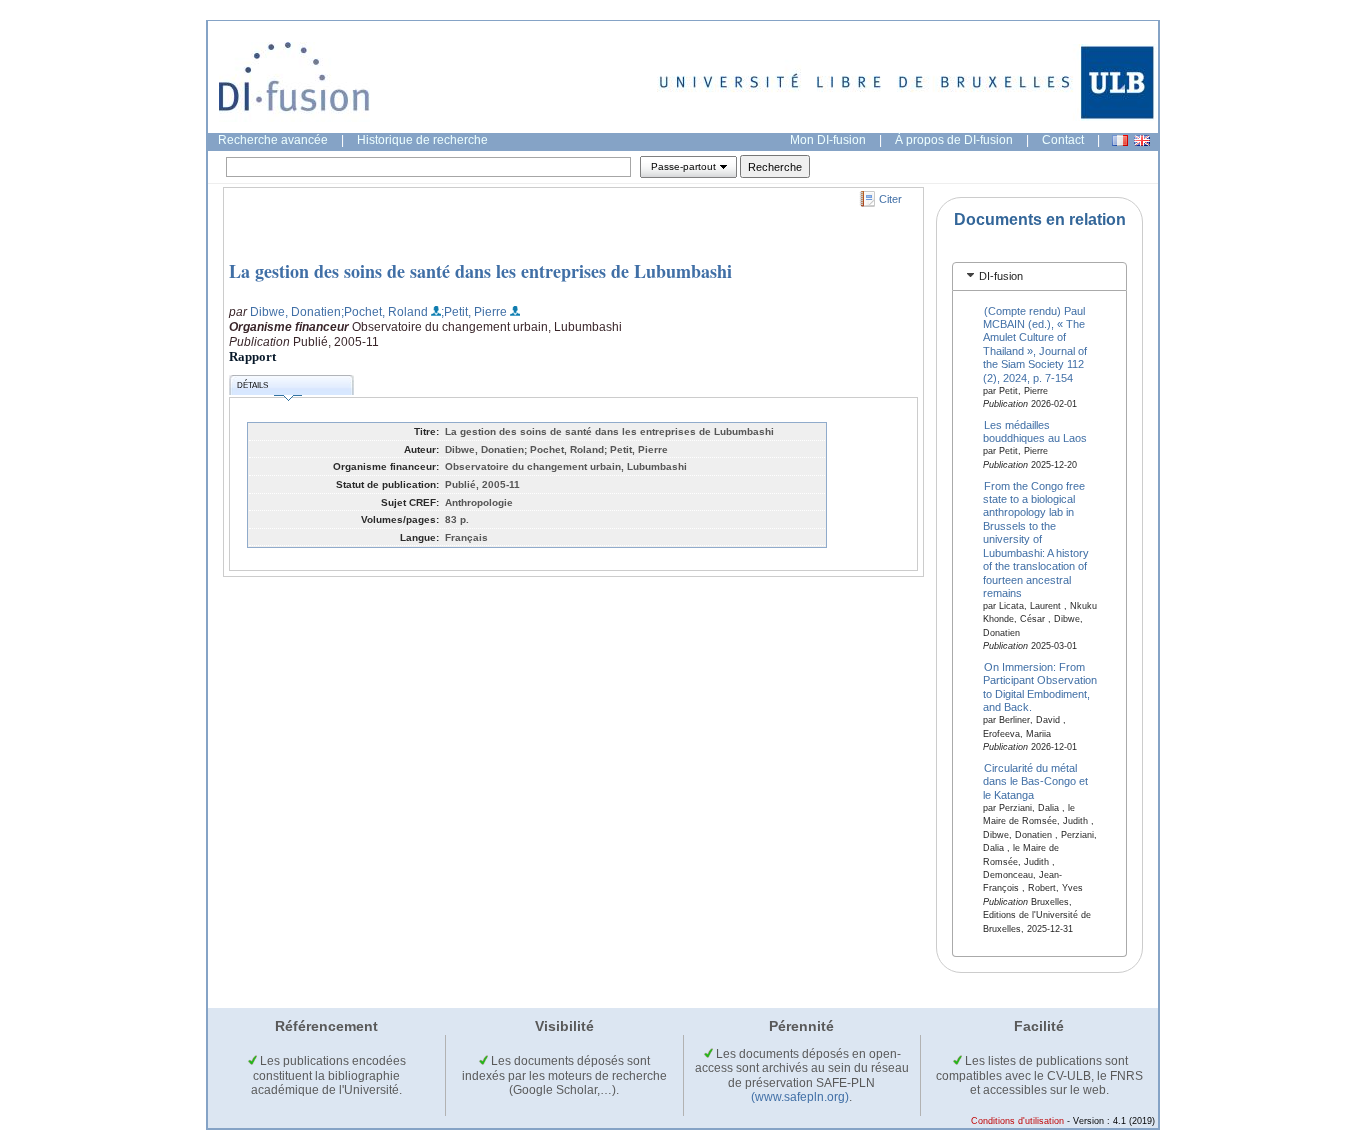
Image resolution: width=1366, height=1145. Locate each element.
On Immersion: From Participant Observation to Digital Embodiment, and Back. (1040, 687)
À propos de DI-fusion (954, 140)
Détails (252, 385)
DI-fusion (1001, 276)
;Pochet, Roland (384, 312)
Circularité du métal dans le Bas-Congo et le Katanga (1035, 781)
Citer (890, 199)
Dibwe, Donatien (295, 312)
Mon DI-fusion (828, 140)
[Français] (1120, 140)
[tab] (1039, 276)
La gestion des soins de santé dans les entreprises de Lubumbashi (480, 271)
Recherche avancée (273, 140)
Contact (1063, 140)
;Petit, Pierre (474, 312)
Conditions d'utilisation (1017, 1121)
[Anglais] (1142, 140)
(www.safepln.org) (800, 1097)
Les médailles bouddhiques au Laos (1035, 431)
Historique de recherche (422, 140)
